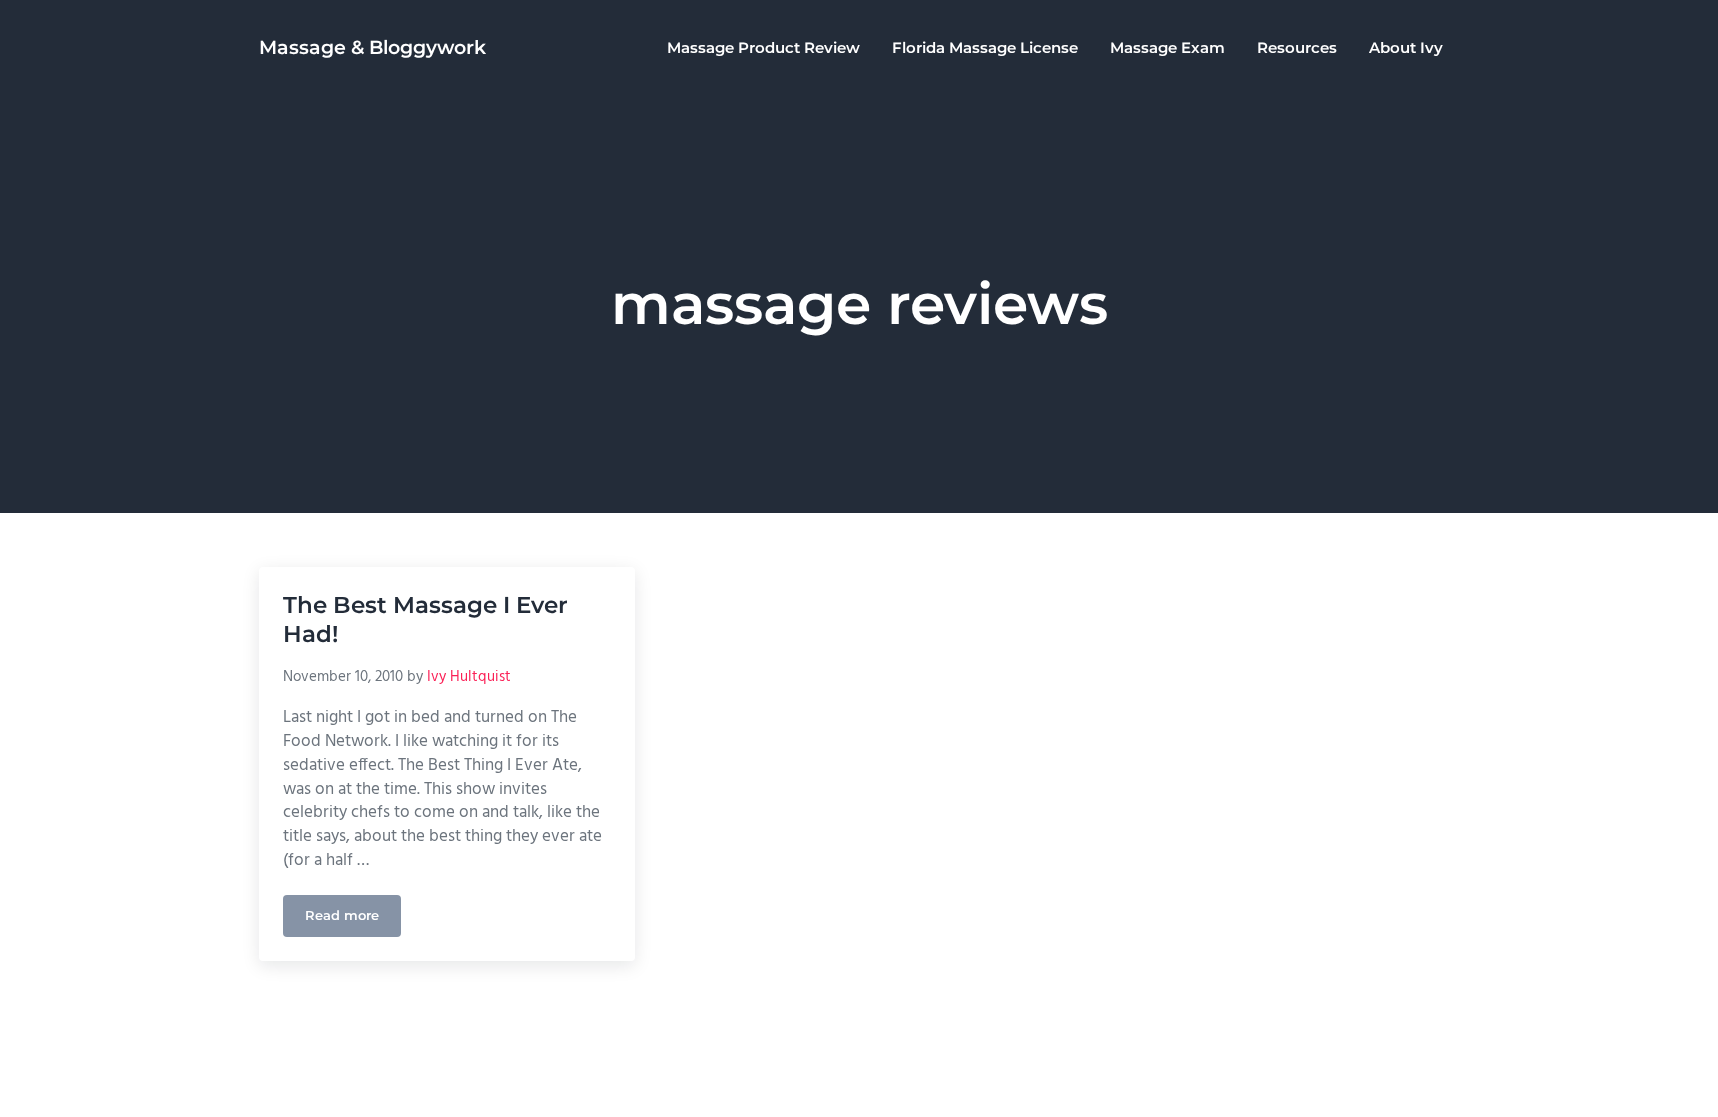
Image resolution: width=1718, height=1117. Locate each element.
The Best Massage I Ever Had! (425, 619)
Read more (353, 919)
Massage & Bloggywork (372, 47)
